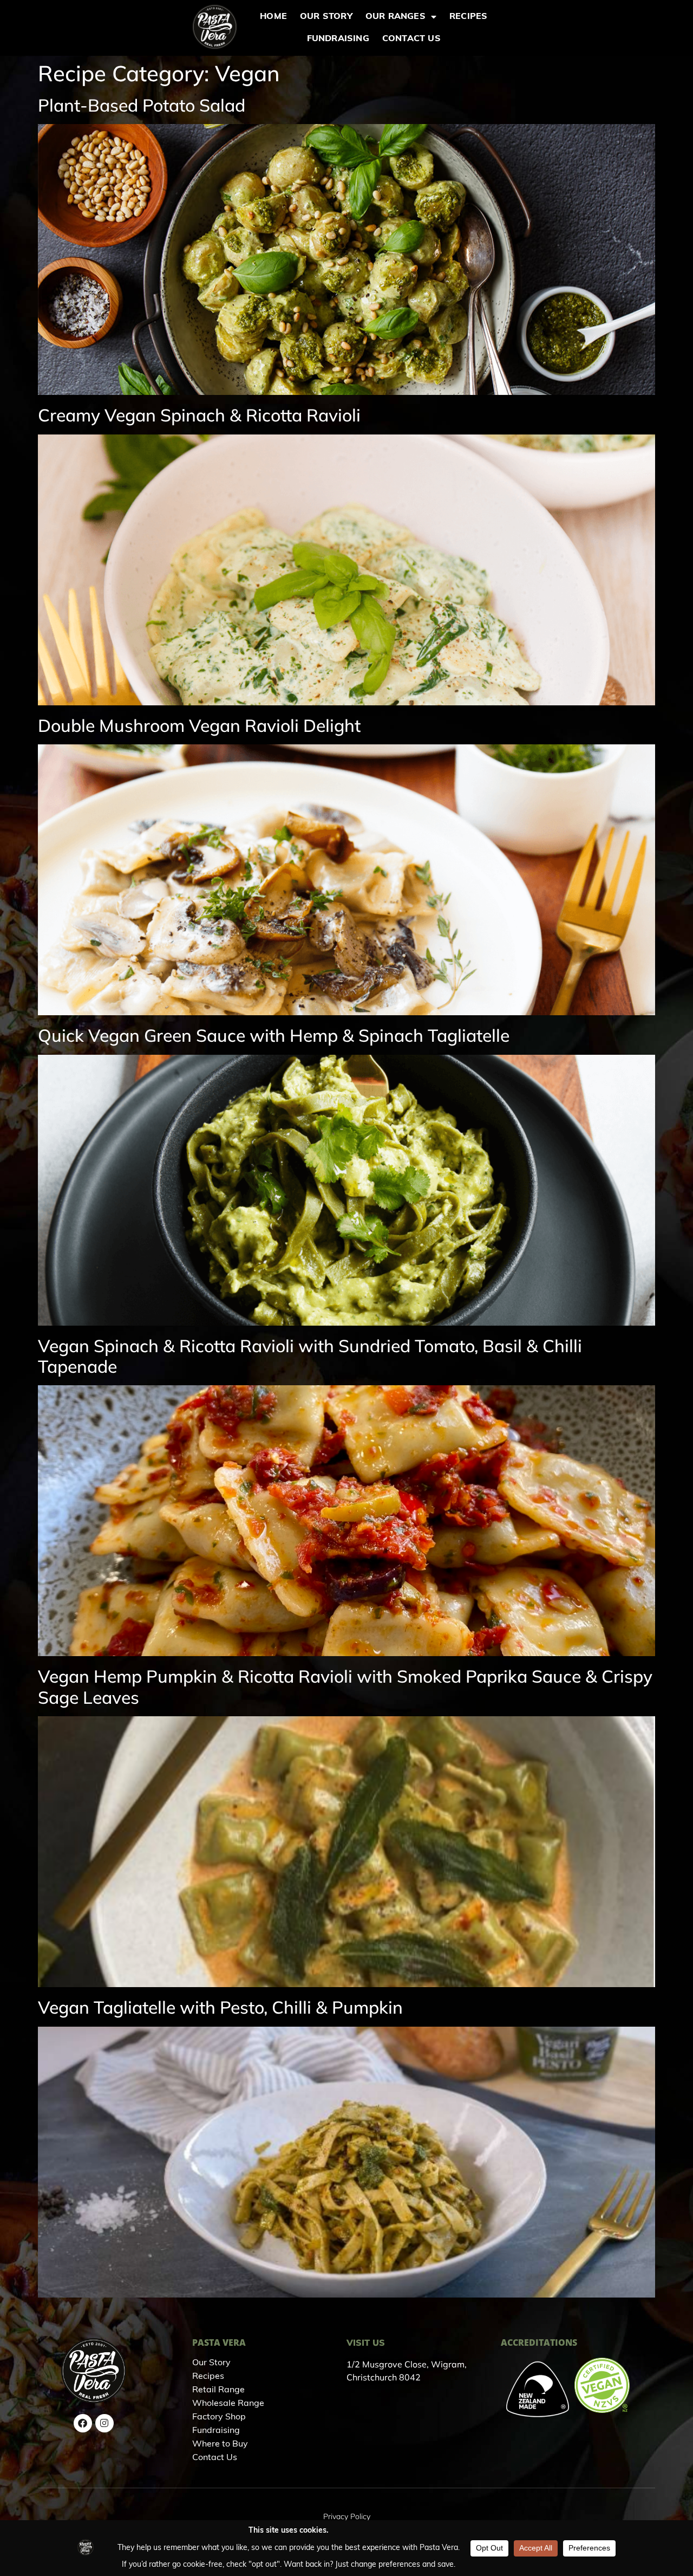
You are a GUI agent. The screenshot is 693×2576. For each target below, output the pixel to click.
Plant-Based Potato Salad (142, 105)
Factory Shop (219, 2417)
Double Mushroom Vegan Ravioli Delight (199, 725)
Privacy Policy (347, 2516)
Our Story (326, 17)
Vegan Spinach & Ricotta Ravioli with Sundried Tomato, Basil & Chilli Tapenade (310, 1356)
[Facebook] (83, 2423)
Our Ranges (395, 17)
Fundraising (338, 39)
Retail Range (218, 2390)
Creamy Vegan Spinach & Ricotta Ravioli (199, 415)
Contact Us (411, 39)
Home (273, 17)
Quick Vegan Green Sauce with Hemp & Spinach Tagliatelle (274, 1035)
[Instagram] (104, 2423)
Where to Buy (220, 2444)
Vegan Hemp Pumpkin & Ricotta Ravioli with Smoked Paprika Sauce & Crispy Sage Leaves (345, 1686)
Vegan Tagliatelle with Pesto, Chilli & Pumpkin (220, 2007)
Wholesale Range (228, 2404)
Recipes (468, 17)
